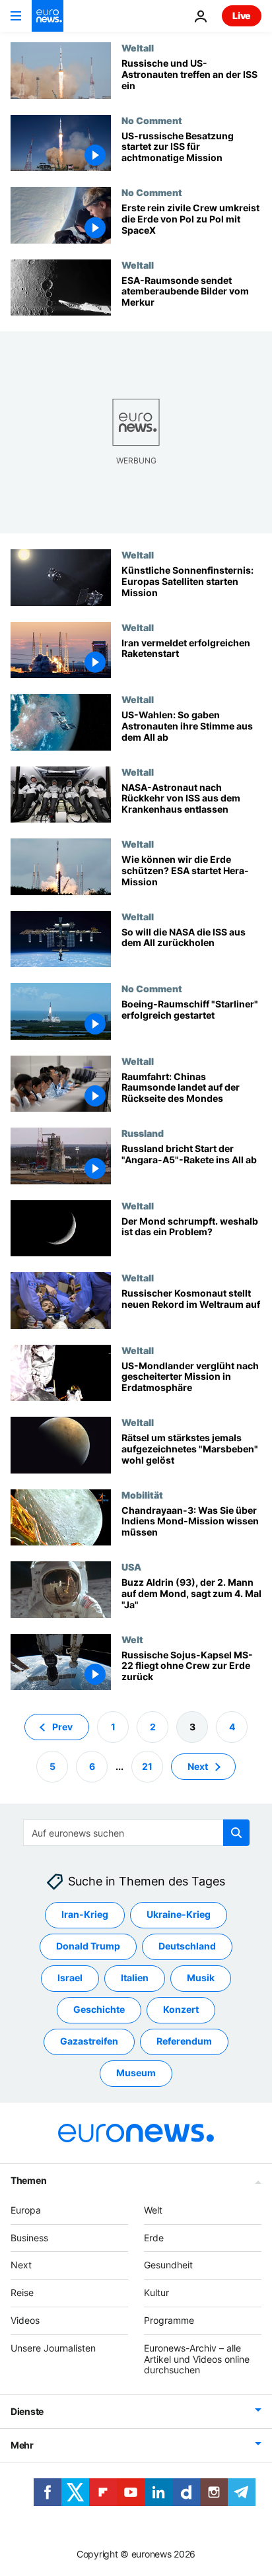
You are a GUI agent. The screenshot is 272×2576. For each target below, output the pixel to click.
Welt (132, 1639)
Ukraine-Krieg (179, 1914)
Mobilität (142, 1495)
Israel (70, 1978)
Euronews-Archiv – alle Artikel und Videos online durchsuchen (197, 2359)
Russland (143, 1133)
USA (131, 1567)
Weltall (138, 48)
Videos (25, 2320)
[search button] (236, 1833)
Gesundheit (168, 2265)
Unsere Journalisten (53, 2348)
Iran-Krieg (85, 1914)
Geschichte (99, 2009)
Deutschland (187, 1946)
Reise (22, 2292)
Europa (26, 2210)
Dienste (27, 2411)
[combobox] (136, 1833)
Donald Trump (88, 1946)
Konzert (181, 2009)
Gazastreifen (89, 2041)
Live (242, 16)
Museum (136, 2073)
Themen (28, 2180)
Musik (201, 1978)
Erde (154, 2238)
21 (147, 1766)
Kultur (156, 2292)
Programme (169, 2320)
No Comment (152, 120)
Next (198, 1766)
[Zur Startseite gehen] (48, 16)
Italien (135, 1978)
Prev (62, 1727)
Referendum (184, 2041)
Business (29, 2238)
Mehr (22, 2445)
